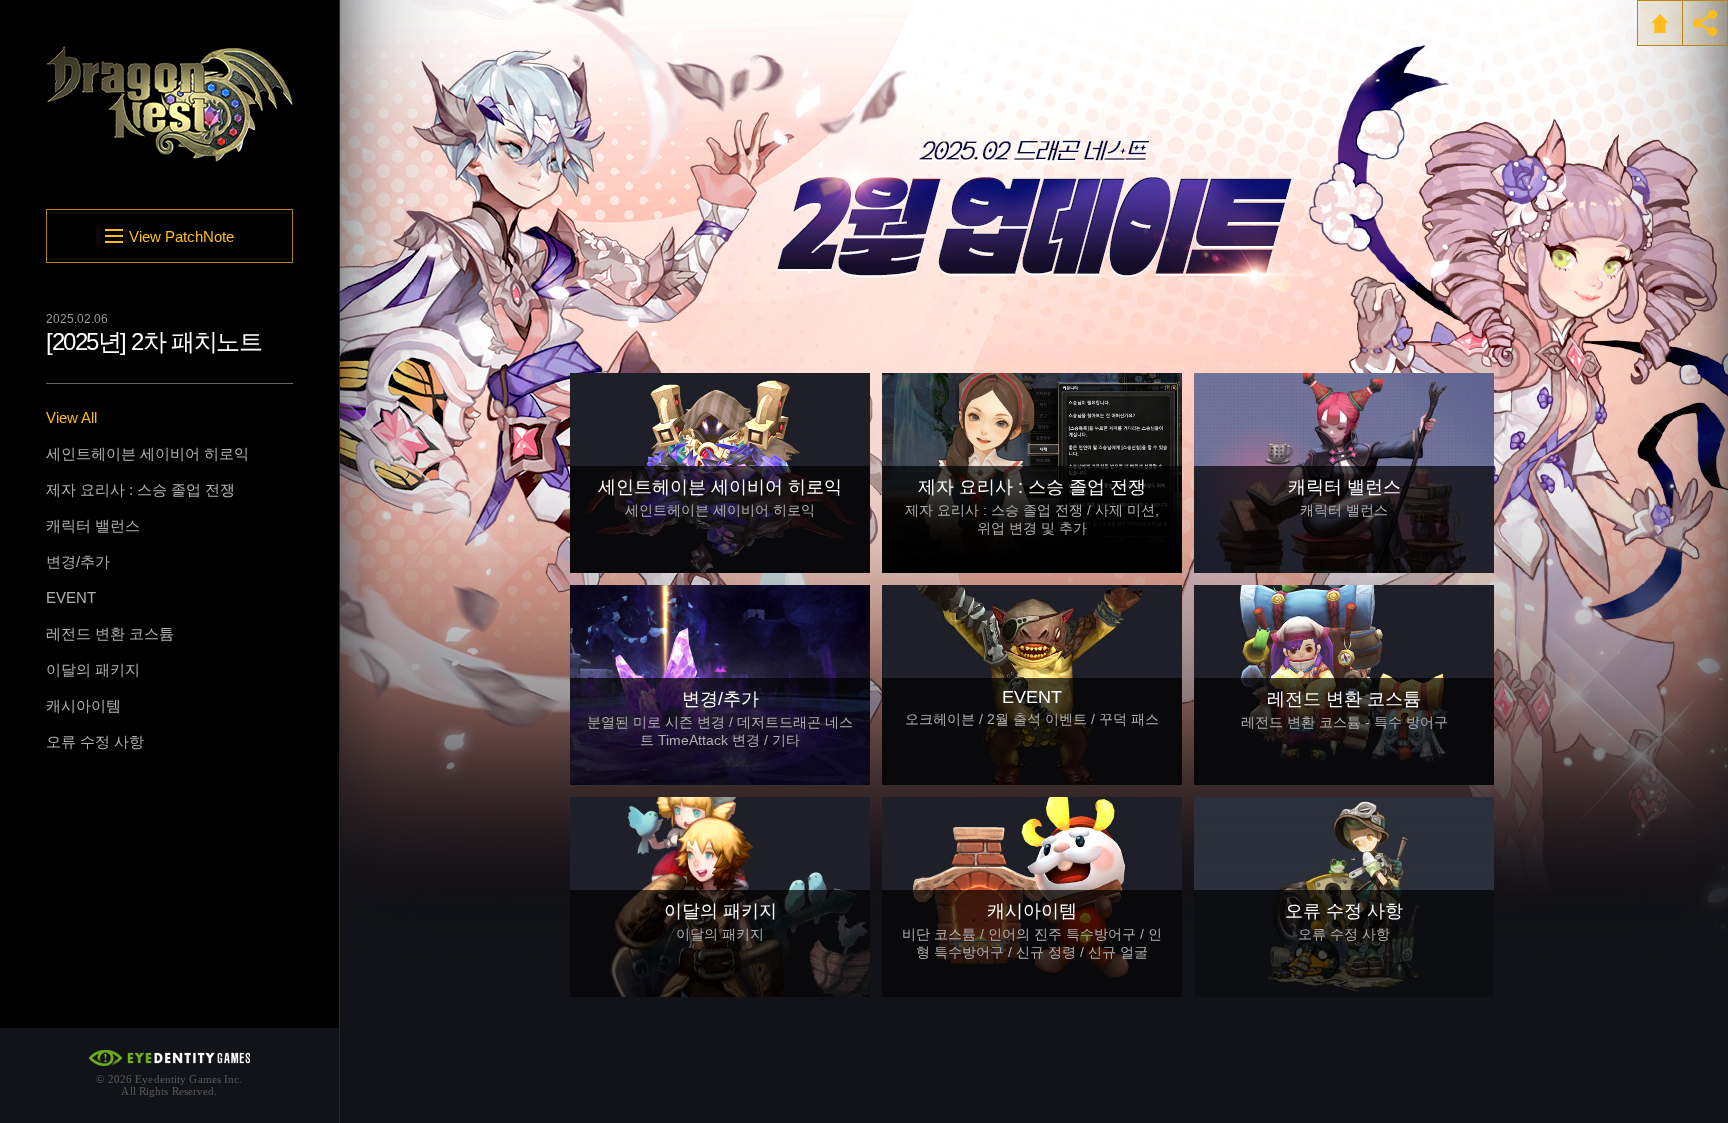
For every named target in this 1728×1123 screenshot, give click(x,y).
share (1705, 23)
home (1660, 23)
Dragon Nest (170, 104)
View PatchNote (181, 236)
